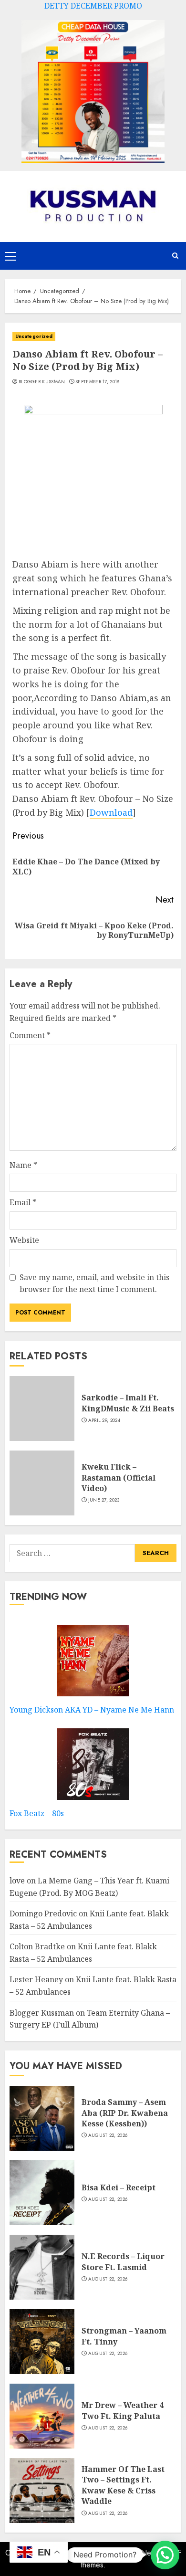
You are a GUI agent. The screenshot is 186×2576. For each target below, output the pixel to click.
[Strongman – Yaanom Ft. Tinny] (42, 2342)
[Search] (175, 256)
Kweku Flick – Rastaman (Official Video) (119, 1477)
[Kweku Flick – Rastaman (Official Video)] (42, 1483)
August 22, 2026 (108, 2135)
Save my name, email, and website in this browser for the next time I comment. (94, 1283)
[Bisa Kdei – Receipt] (42, 2193)
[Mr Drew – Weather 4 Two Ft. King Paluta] (42, 2416)
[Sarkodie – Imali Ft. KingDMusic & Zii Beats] (42, 1409)
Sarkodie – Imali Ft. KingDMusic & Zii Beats (128, 1403)
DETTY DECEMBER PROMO (93, 6)
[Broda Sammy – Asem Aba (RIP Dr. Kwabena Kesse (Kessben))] (42, 2118)
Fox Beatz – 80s (37, 1813)
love (17, 1881)
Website (24, 1240)
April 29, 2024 (104, 1420)
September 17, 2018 (97, 382)
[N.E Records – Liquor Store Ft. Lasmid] (42, 2267)
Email (23, 1202)
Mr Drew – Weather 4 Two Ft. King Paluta (123, 2410)
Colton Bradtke (37, 1946)
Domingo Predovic (43, 1914)
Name (23, 1165)
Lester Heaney (36, 1979)
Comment (30, 1035)
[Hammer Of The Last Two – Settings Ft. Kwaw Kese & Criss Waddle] (42, 2491)
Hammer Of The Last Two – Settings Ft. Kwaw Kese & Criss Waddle (123, 2485)
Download (111, 812)
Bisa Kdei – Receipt (119, 2187)
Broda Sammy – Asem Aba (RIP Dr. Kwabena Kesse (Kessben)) (125, 2113)
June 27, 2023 (104, 1500)
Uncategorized (34, 336)
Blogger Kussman (42, 382)
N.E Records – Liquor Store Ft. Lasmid (123, 2261)
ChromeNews (138, 2553)
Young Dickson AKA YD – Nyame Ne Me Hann (92, 1710)
